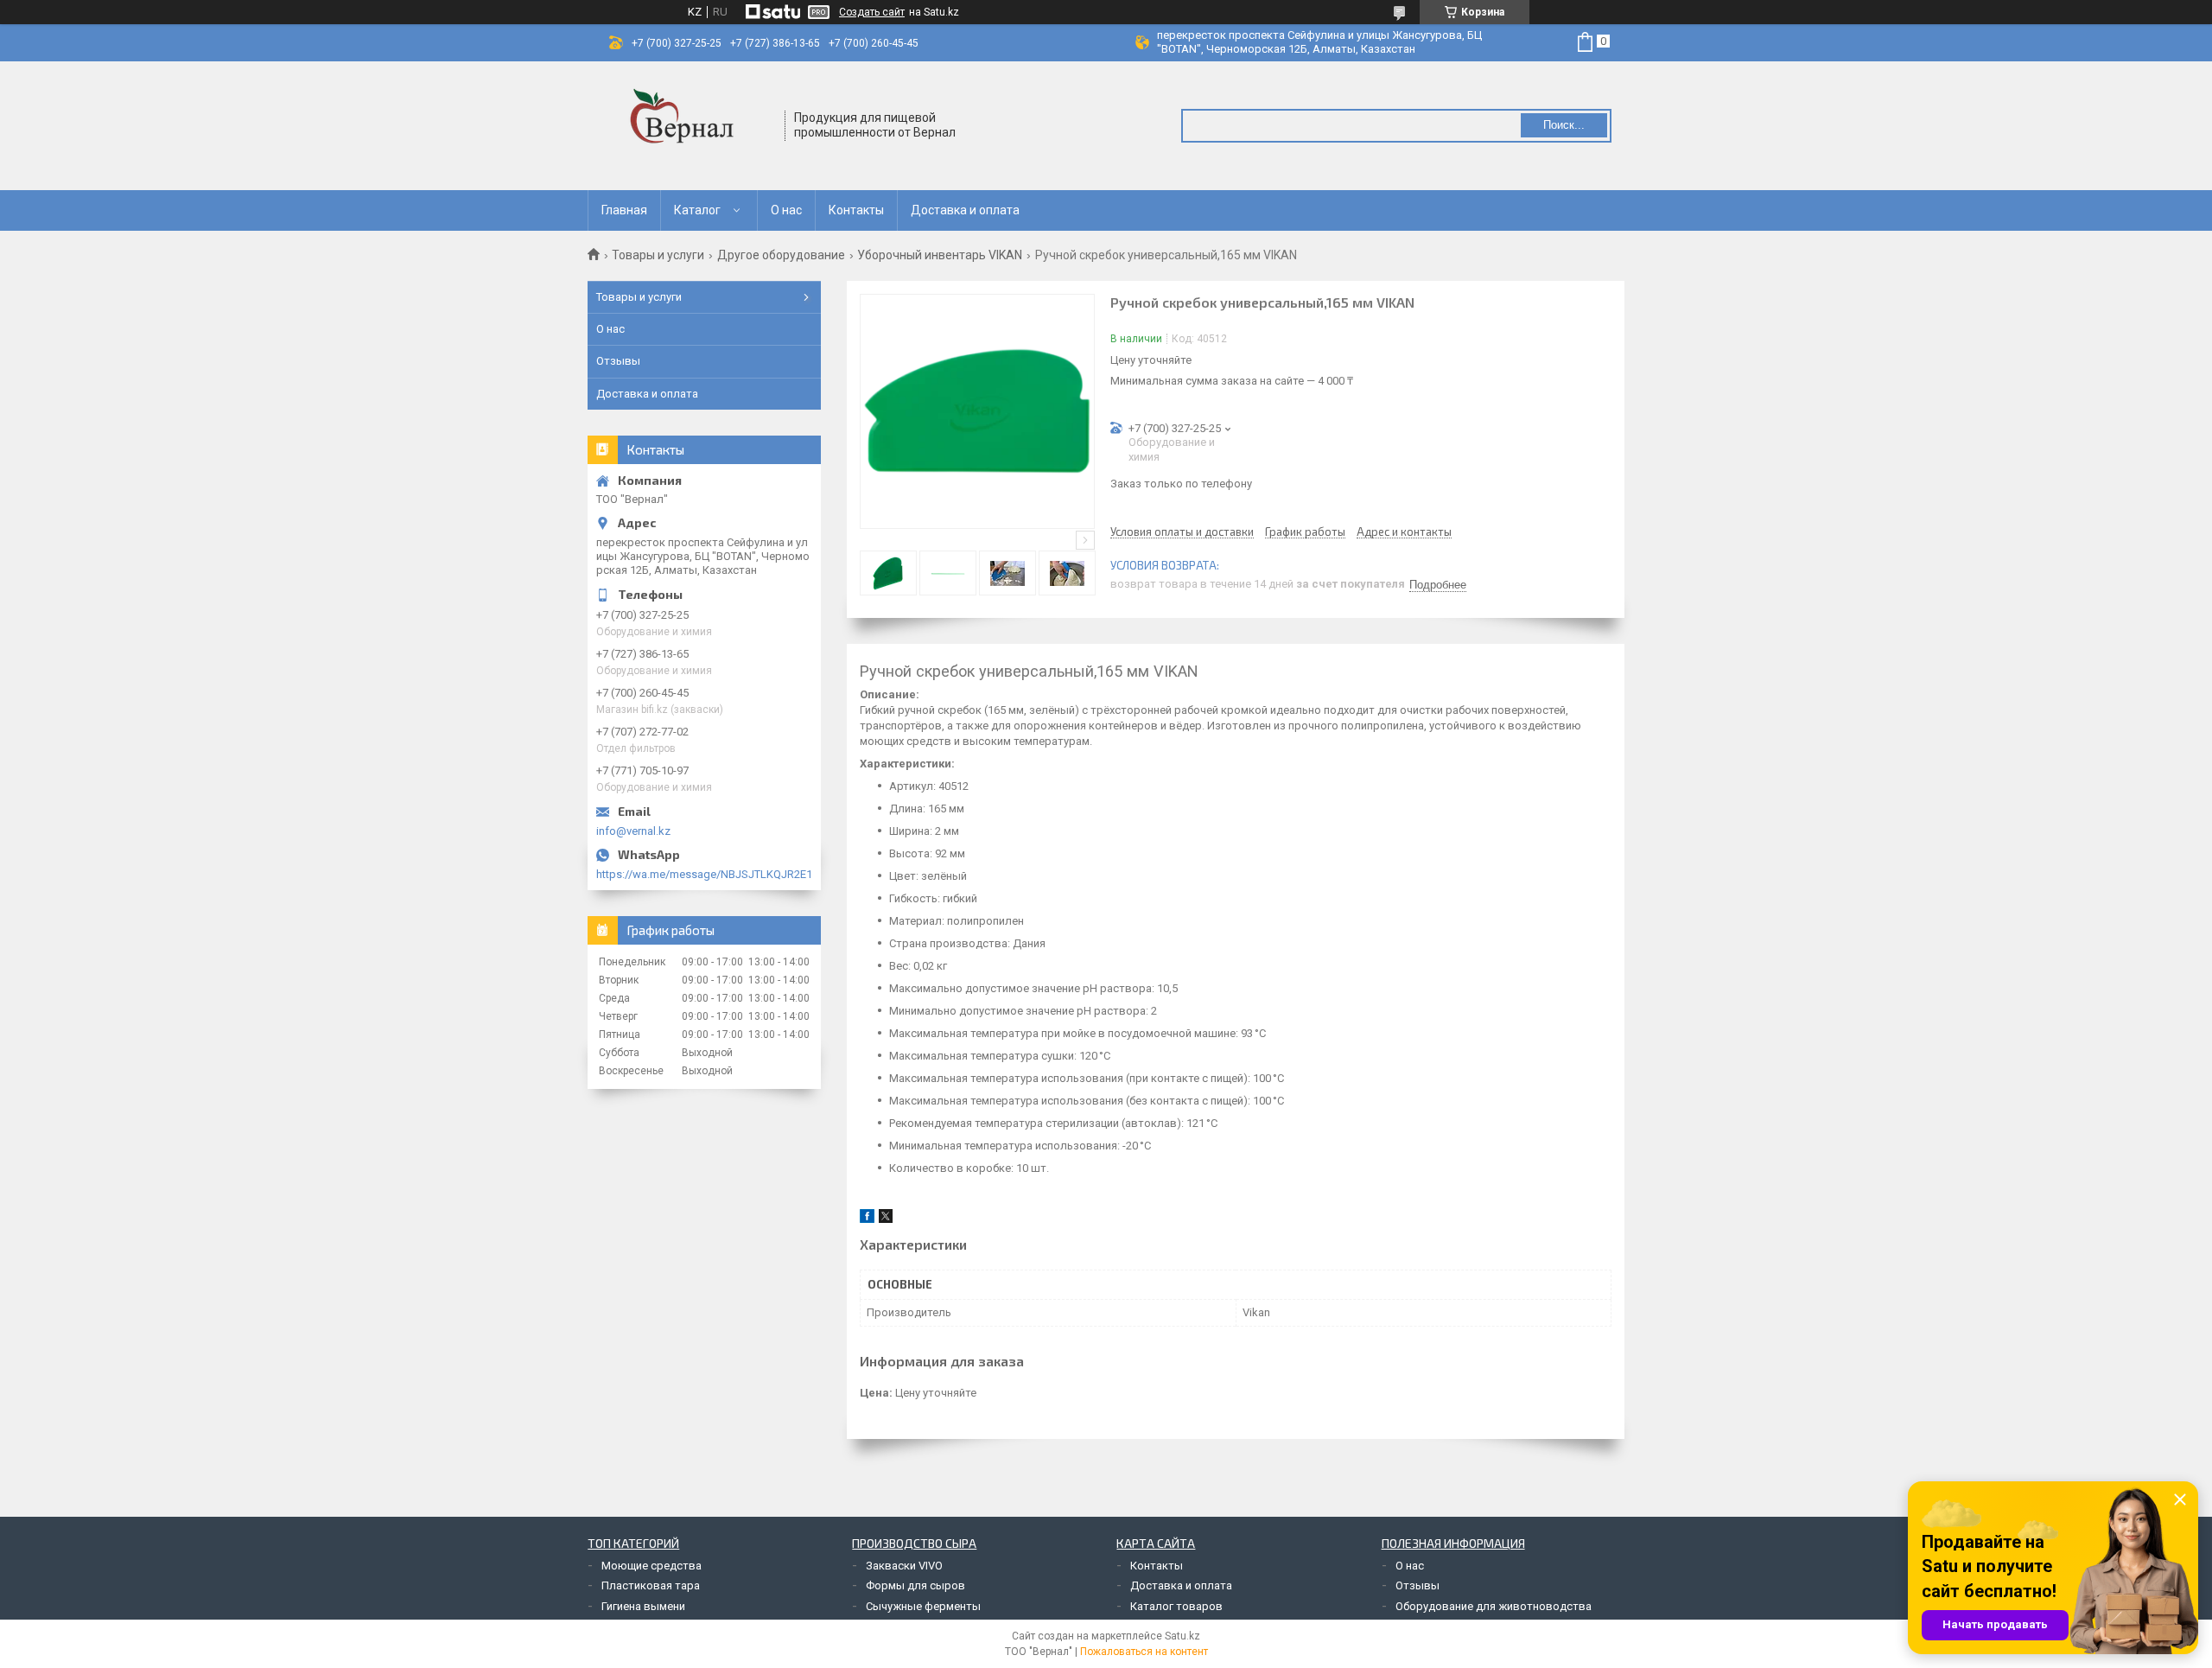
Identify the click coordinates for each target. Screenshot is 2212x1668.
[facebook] (867, 1219)
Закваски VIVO (904, 1566)
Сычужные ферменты (923, 1606)
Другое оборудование (781, 255)
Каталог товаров (1176, 1606)
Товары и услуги (658, 255)
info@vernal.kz (633, 831)
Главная (624, 210)
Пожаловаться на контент (1144, 1652)
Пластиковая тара (651, 1585)
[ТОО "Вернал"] (687, 126)
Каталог (697, 210)
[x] (886, 1219)
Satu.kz (1182, 1636)
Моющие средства (652, 1566)
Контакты (856, 210)
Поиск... (1564, 125)
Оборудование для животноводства (1494, 1606)
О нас (786, 210)
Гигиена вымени (643, 1606)
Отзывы (618, 361)
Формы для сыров (915, 1585)
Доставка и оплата (965, 210)
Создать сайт (872, 12)
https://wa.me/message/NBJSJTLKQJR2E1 (704, 874)
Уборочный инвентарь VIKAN (940, 255)
